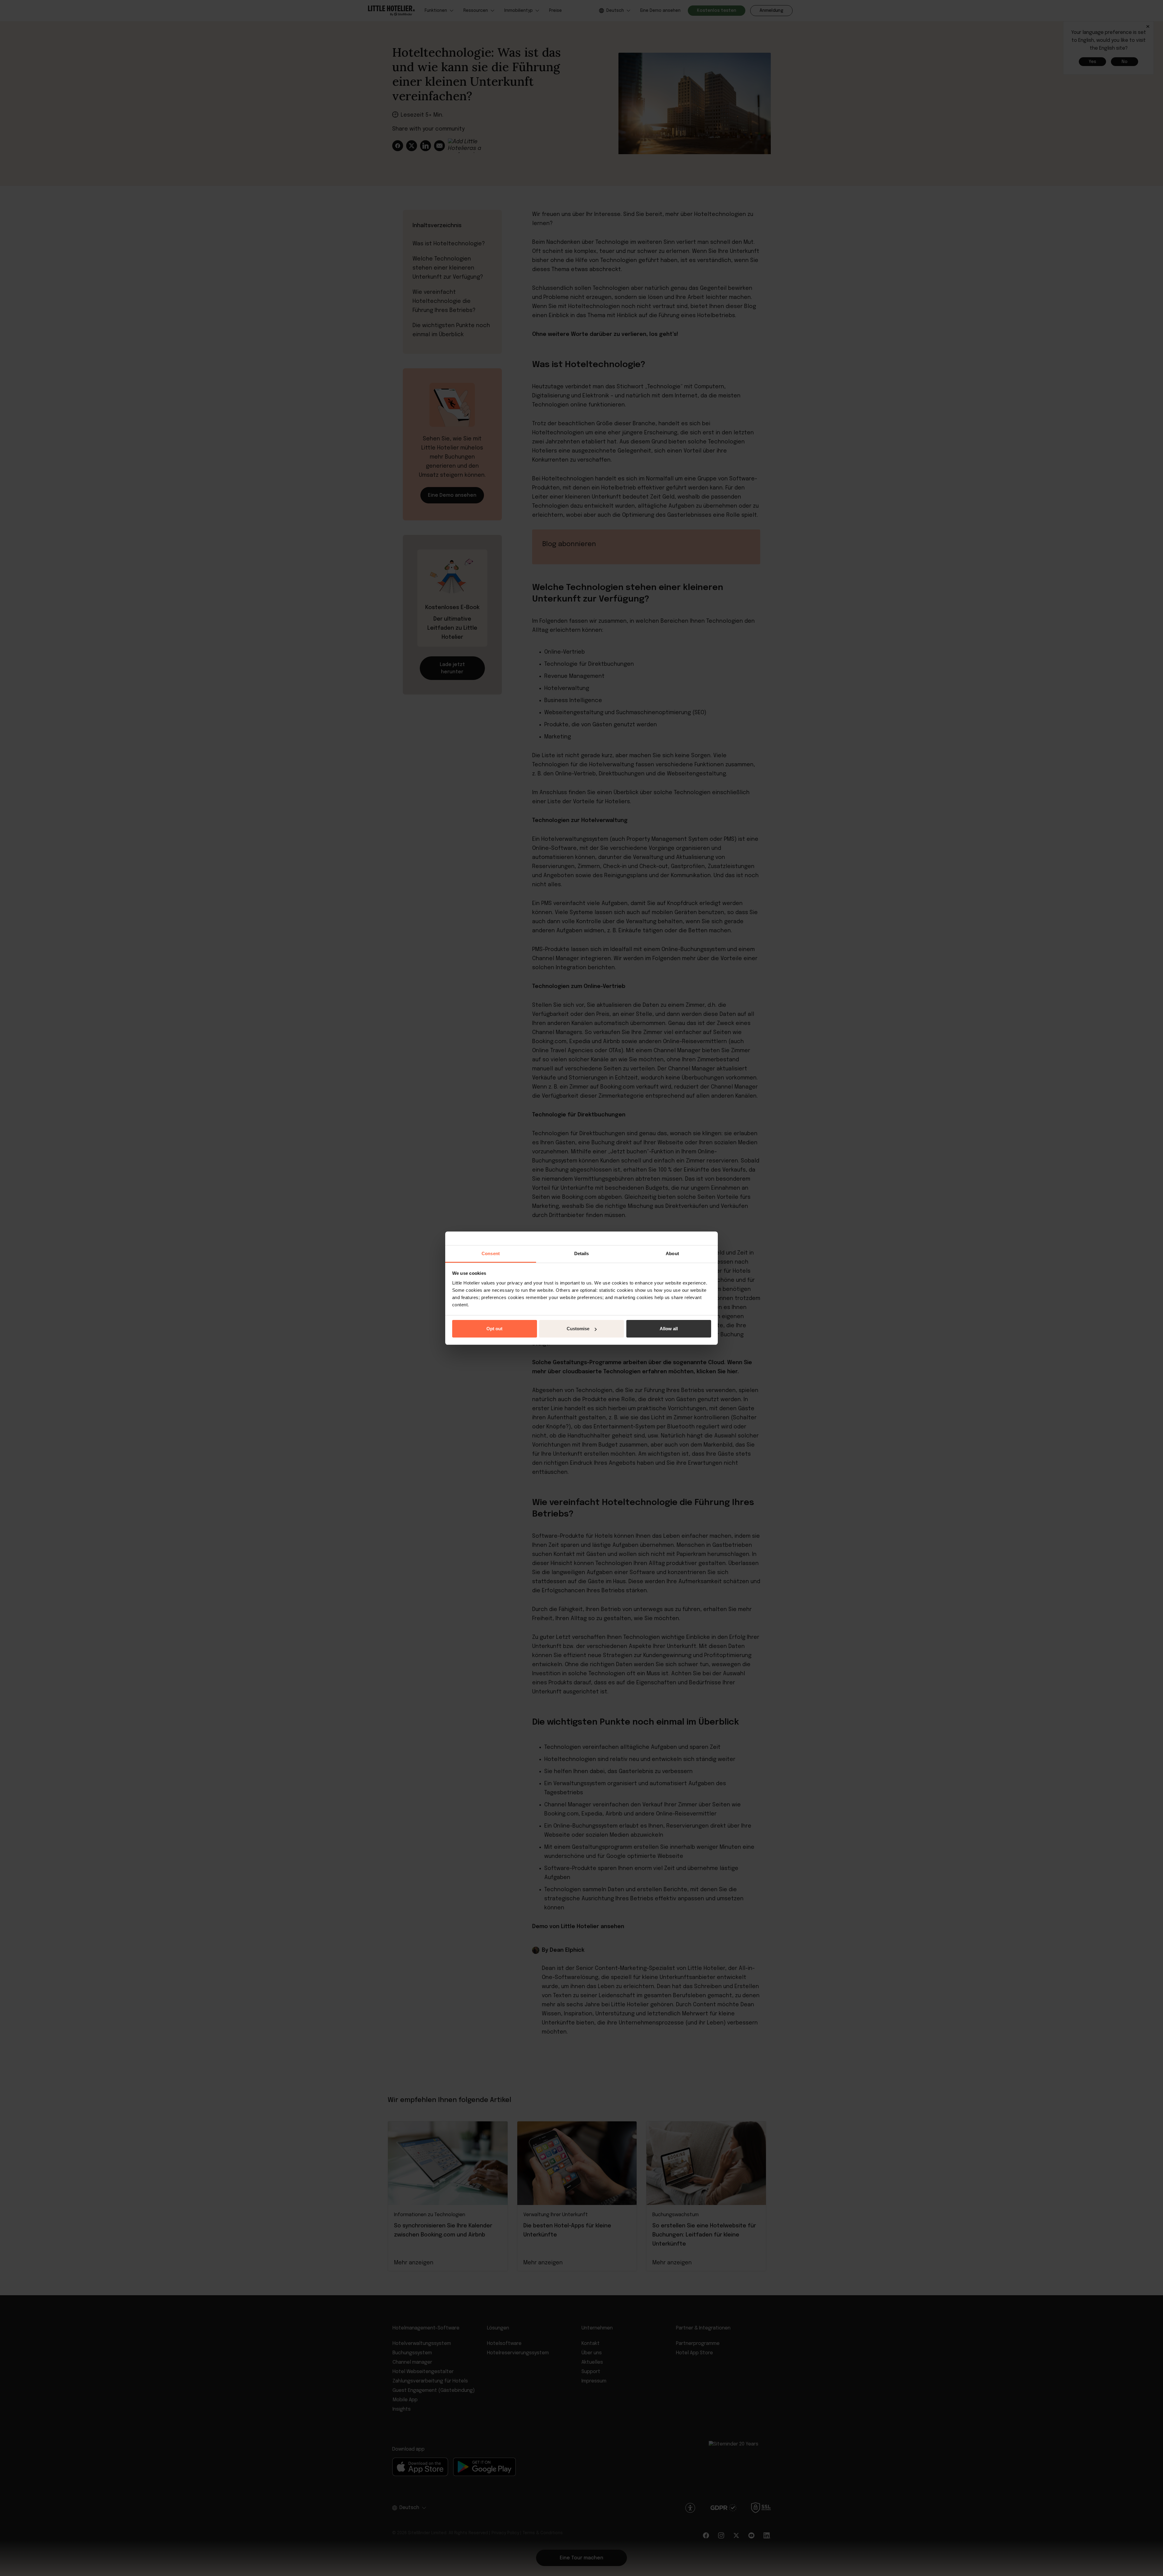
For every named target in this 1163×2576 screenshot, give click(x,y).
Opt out (494, 1329)
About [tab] (672, 1253)
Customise (578, 1329)
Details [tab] (582, 1253)
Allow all (669, 1329)
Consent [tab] (491, 1253)
